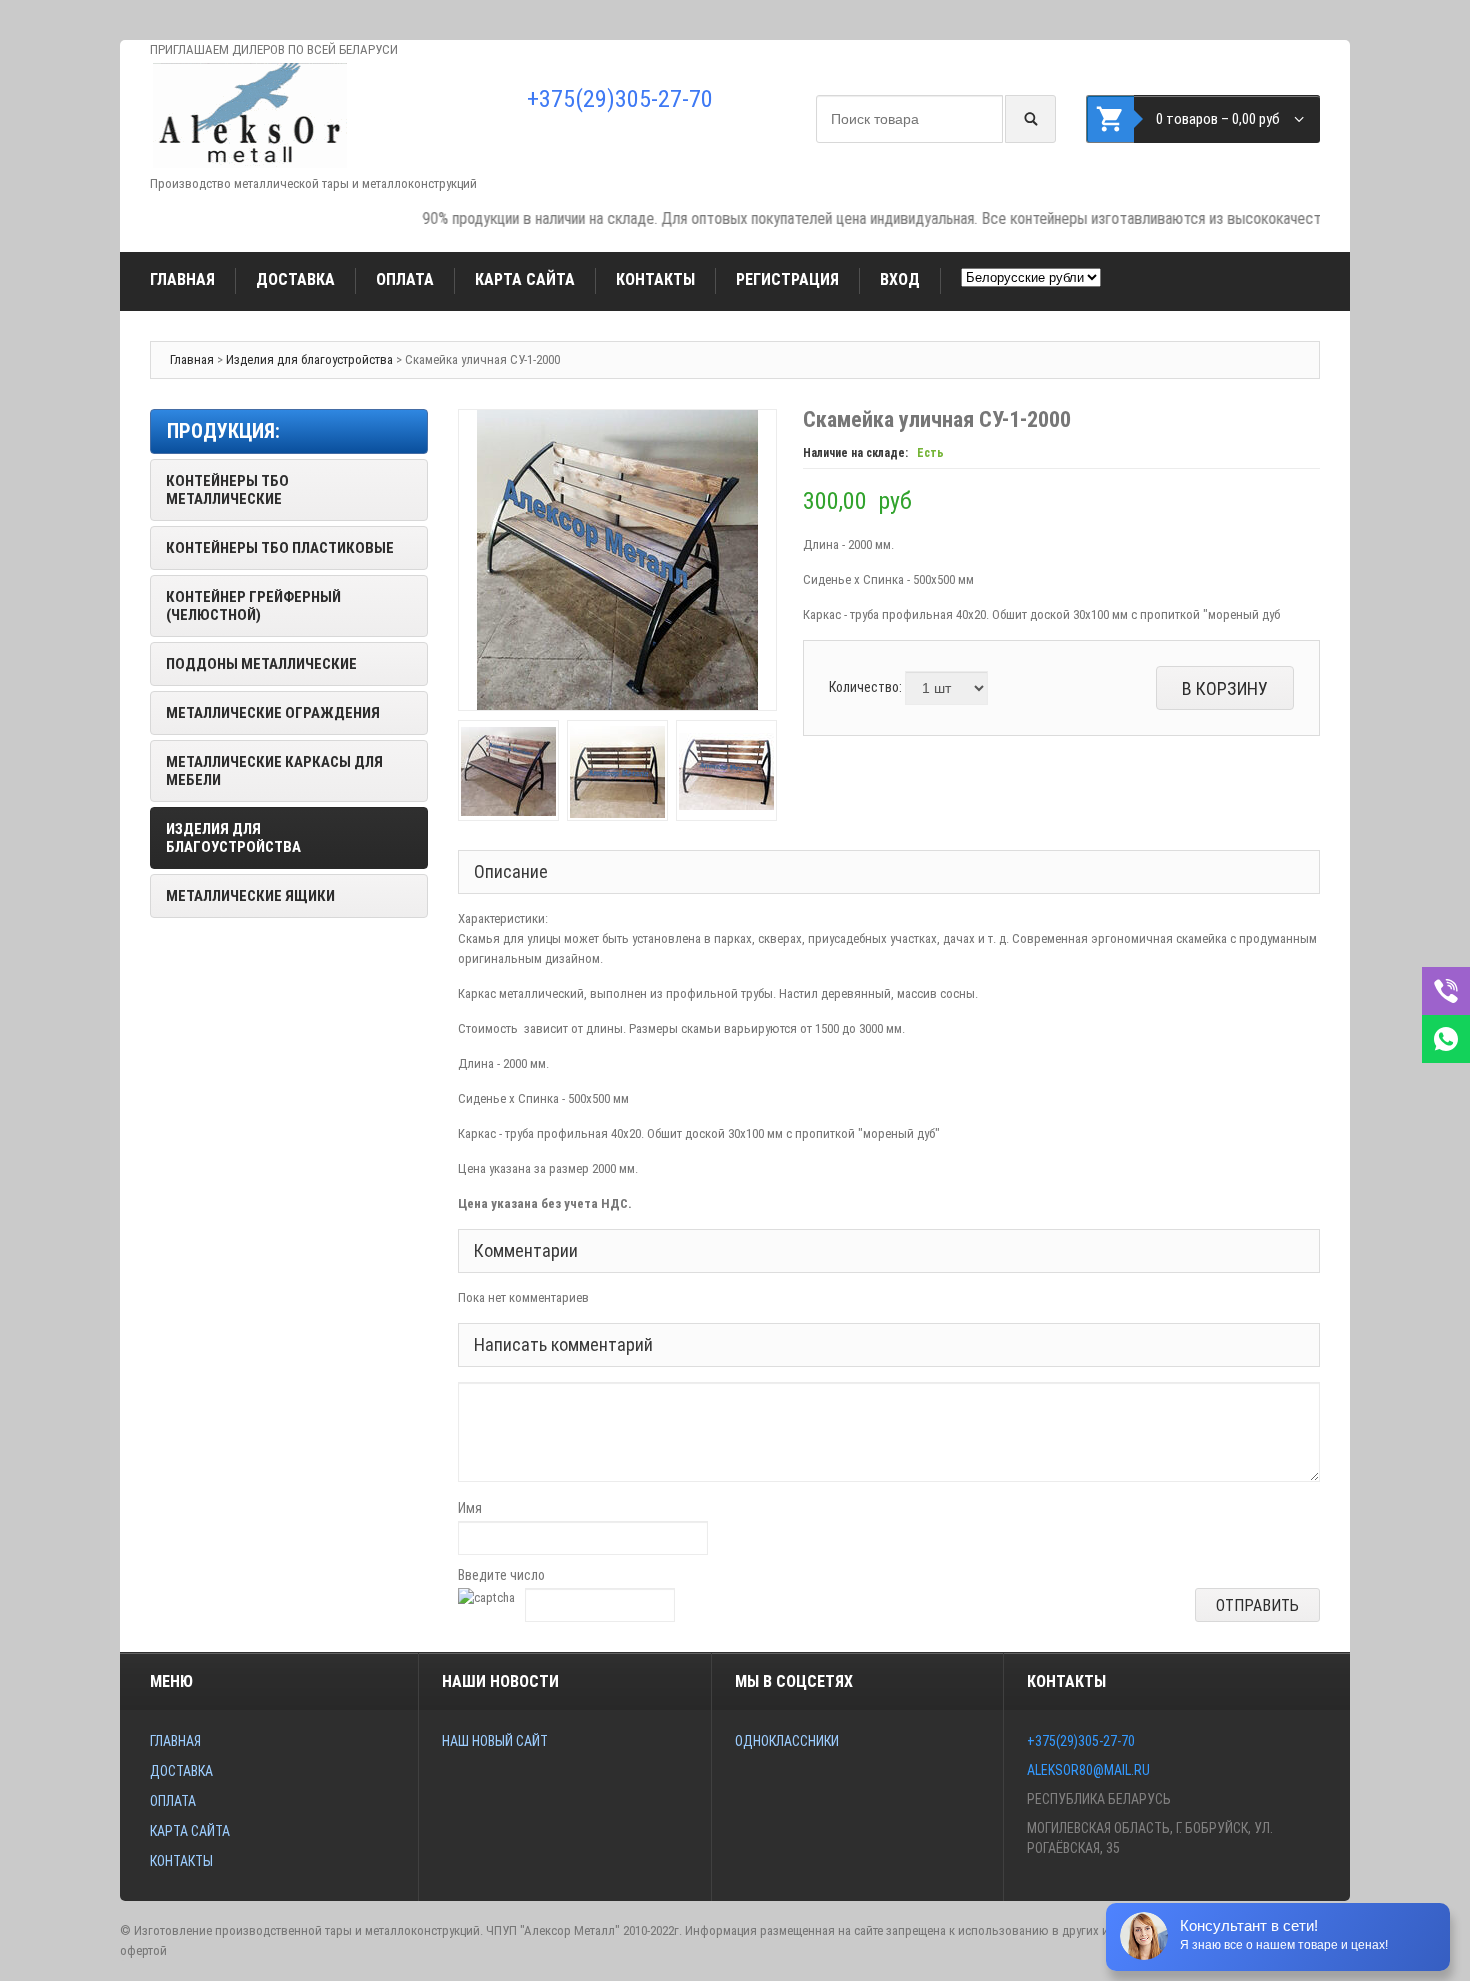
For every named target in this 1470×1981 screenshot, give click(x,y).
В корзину (1225, 688)
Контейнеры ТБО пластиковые (280, 548)
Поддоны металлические (261, 664)
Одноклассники (787, 1741)
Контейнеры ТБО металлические (227, 490)
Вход (900, 279)
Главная (182, 279)
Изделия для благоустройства (309, 359)
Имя (470, 1508)
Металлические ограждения (273, 713)
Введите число (501, 1575)
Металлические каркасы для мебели (274, 771)
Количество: (865, 687)
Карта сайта (525, 279)
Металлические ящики (250, 896)
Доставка (295, 279)
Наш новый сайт (495, 1741)
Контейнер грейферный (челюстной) (253, 606)
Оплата (405, 279)
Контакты (655, 279)
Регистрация (787, 279)
